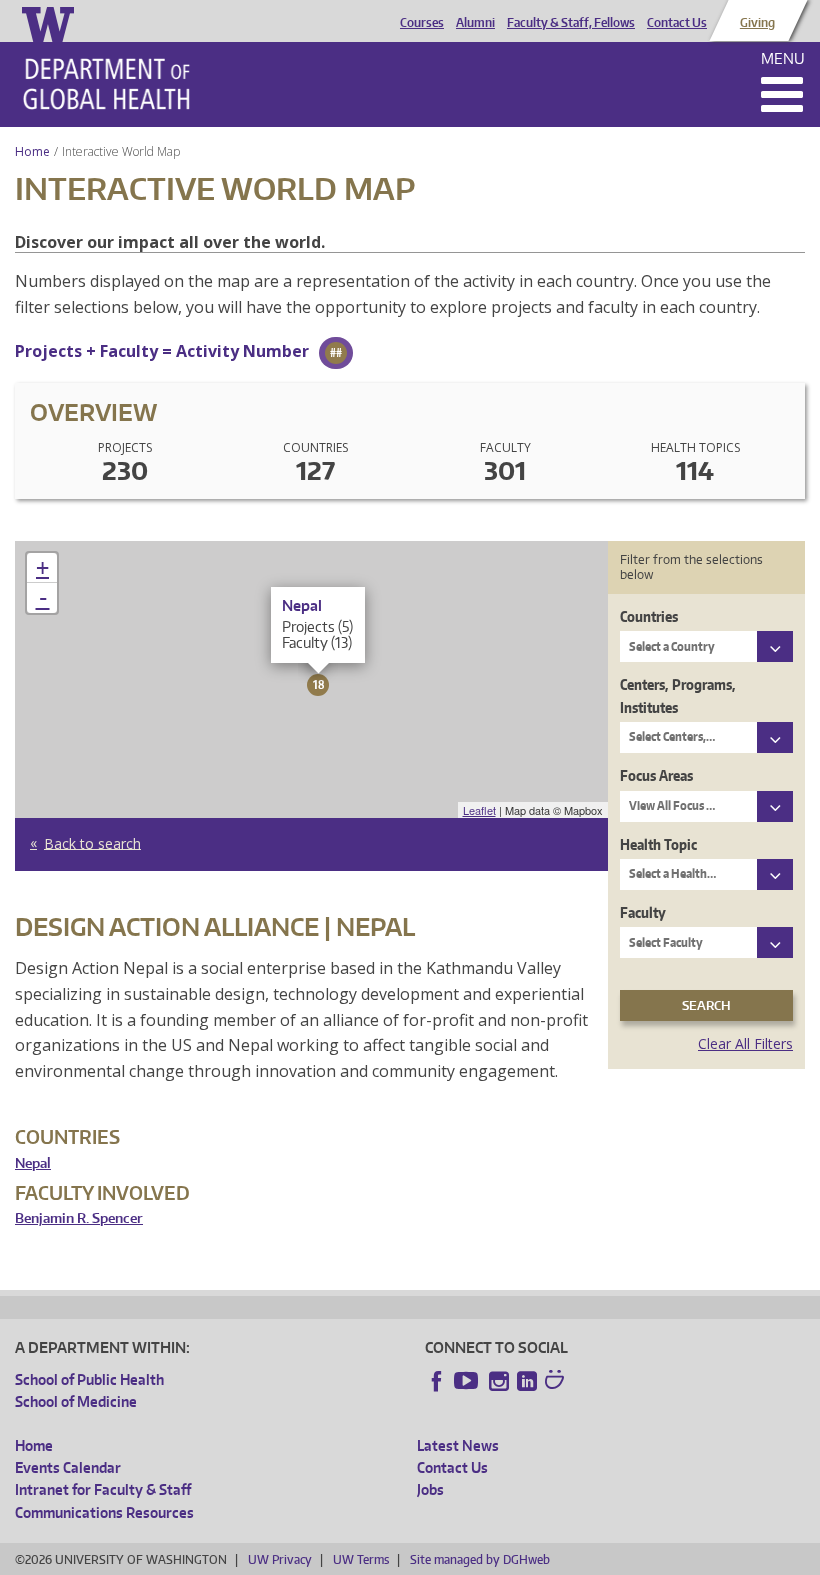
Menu (783, 58)
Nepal (33, 1163)
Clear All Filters (745, 1043)
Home (32, 151)
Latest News (458, 1445)
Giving (757, 23)
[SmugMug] (557, 1382)
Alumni (475, 23)
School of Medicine (76, 1401)
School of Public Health (89, 1379)
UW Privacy (280, 1559)
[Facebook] (437, 1381)
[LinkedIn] (527, 1381)
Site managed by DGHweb (480, 1559)
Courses (422, 23)
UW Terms (361, 1559)
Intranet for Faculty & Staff (103, 1489)
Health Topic (658, 844)
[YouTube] (468, 1381)
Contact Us (677, 23)
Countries (649, 616)
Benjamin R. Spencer (79, 1218)
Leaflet (479, 810)
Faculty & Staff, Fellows (571, 23)
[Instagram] (499, 1381)
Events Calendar (68, 1467)
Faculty (643, 912)
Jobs (430, 1489)
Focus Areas (656, 775)
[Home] (106, 84)
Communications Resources (104, 1512)
